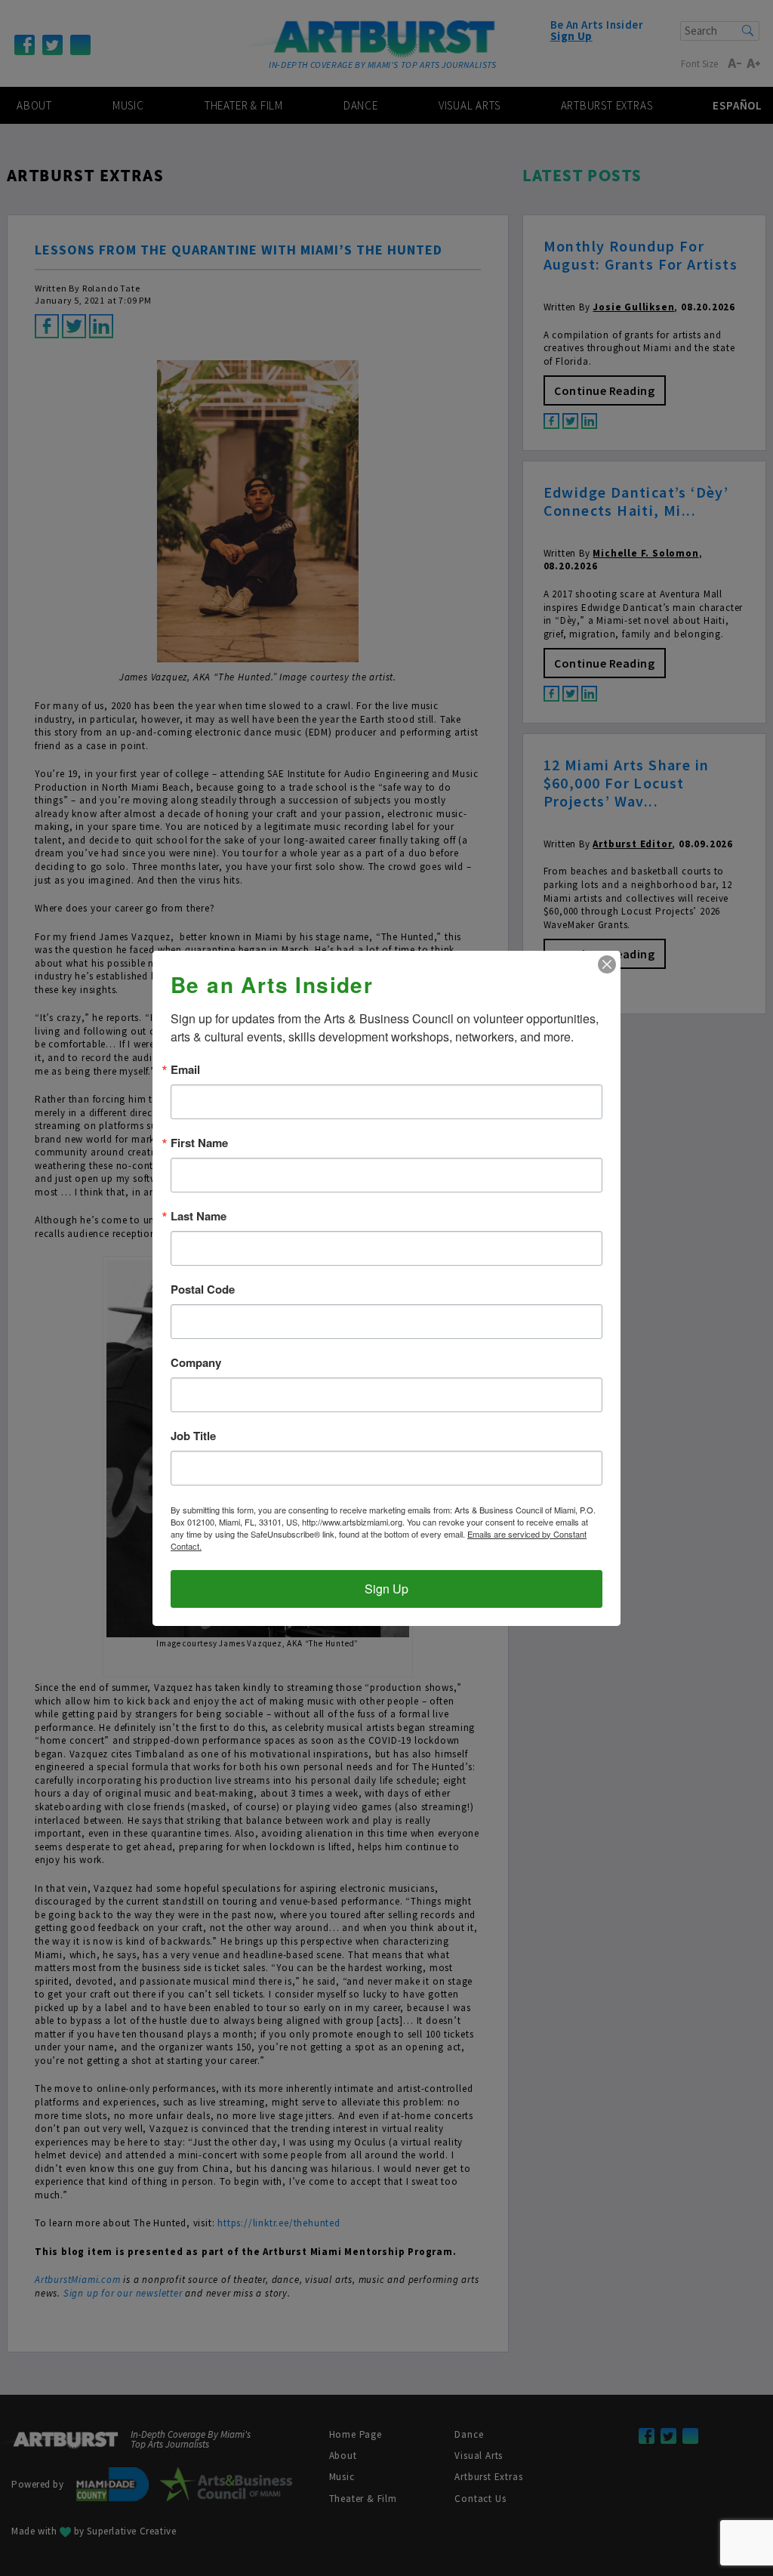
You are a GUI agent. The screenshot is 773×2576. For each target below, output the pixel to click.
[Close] (607, 964)
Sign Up (386, 1589)
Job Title (193, 1436)
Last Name (199, 1216)
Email (185, 1070)
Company (196, 1363)
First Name (199, 1143)
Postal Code (203, 1290)
